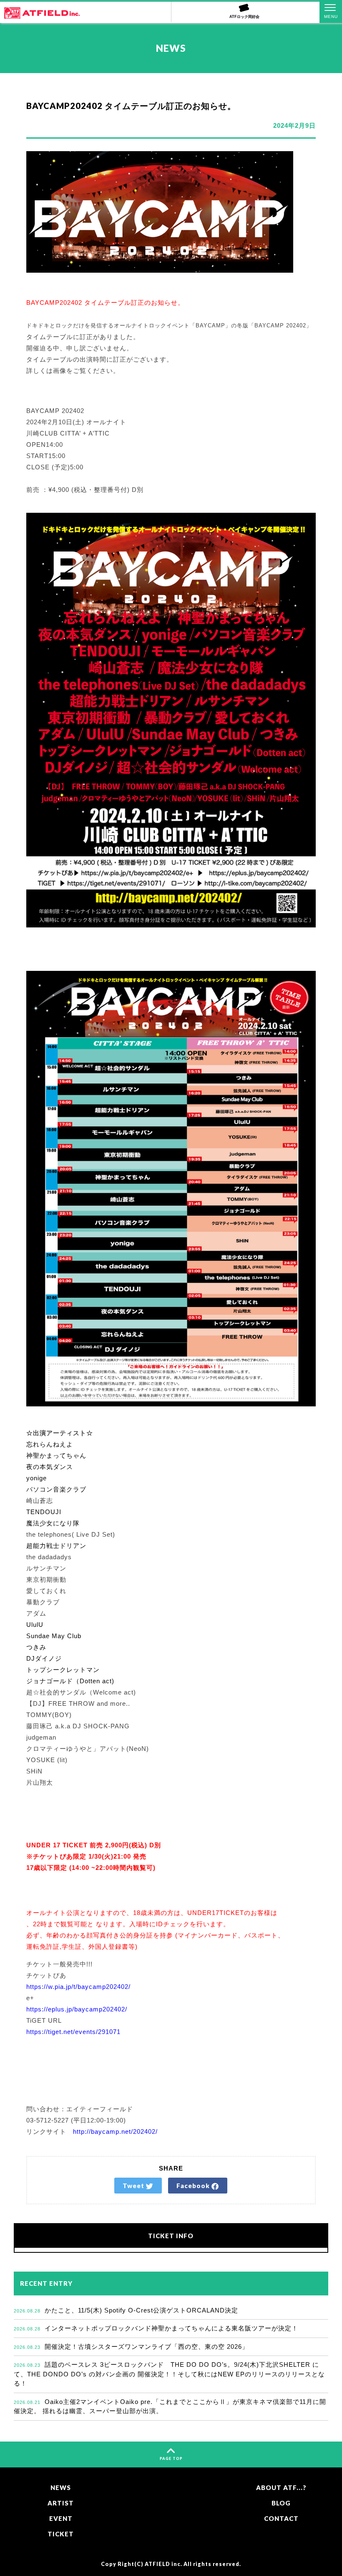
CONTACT (281, 2518)
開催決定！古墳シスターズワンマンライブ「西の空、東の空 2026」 (131, 2347)
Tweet (134, 2186)
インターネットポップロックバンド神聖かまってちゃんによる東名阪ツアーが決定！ (156, 2328)
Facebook (194, 2186)
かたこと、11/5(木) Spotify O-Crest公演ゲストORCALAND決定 (126, 2310)
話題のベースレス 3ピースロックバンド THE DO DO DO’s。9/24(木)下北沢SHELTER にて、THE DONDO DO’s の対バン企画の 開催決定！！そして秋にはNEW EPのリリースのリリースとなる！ (169, 2374)
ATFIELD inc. (163, 2564)
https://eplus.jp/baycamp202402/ (77, 2009)
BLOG (281, 2503)
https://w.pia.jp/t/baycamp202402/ (78, 1987)
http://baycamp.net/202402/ (115, 2131)
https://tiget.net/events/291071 (73, 2032)
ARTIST (61, 2503)
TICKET (61, 2534)
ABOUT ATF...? (281, 2487)
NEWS (61, 2487)
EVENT (61, 2518)
